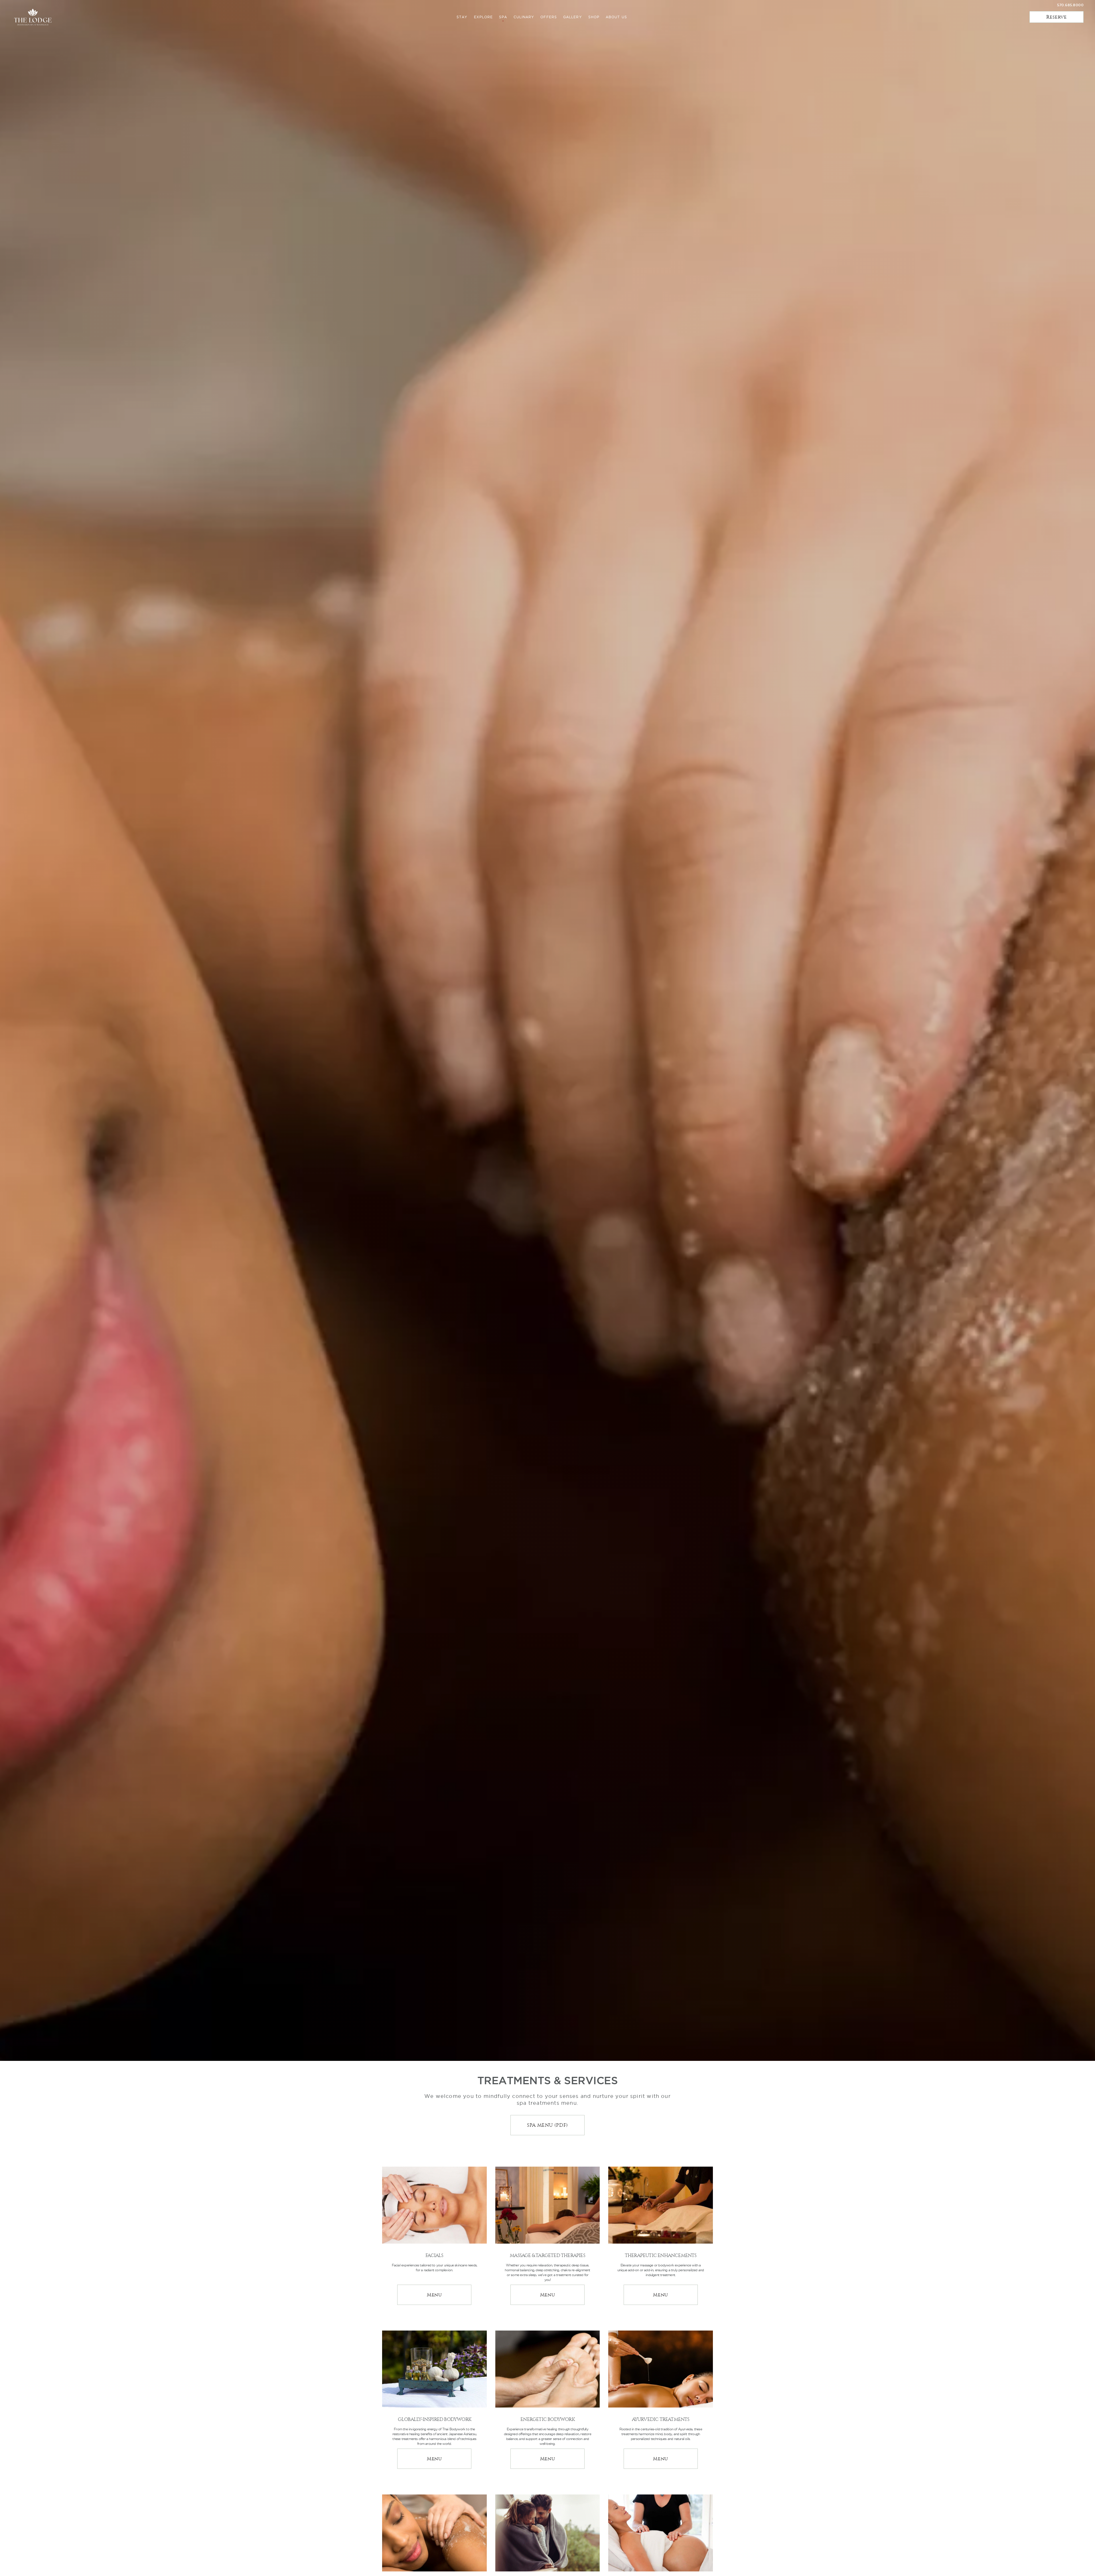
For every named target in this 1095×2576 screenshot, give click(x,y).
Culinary (524, 17)
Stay (462, 17)
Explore (483, 17)
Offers (549, 17)
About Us (616, 17)
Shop (594, 17)
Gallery (573, 17)
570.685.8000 (1070, 5)
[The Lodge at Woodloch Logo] (33, 17)
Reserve (1056, 17)
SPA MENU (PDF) (547, 2125)
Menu (449, 2294)
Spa (503, 17)
